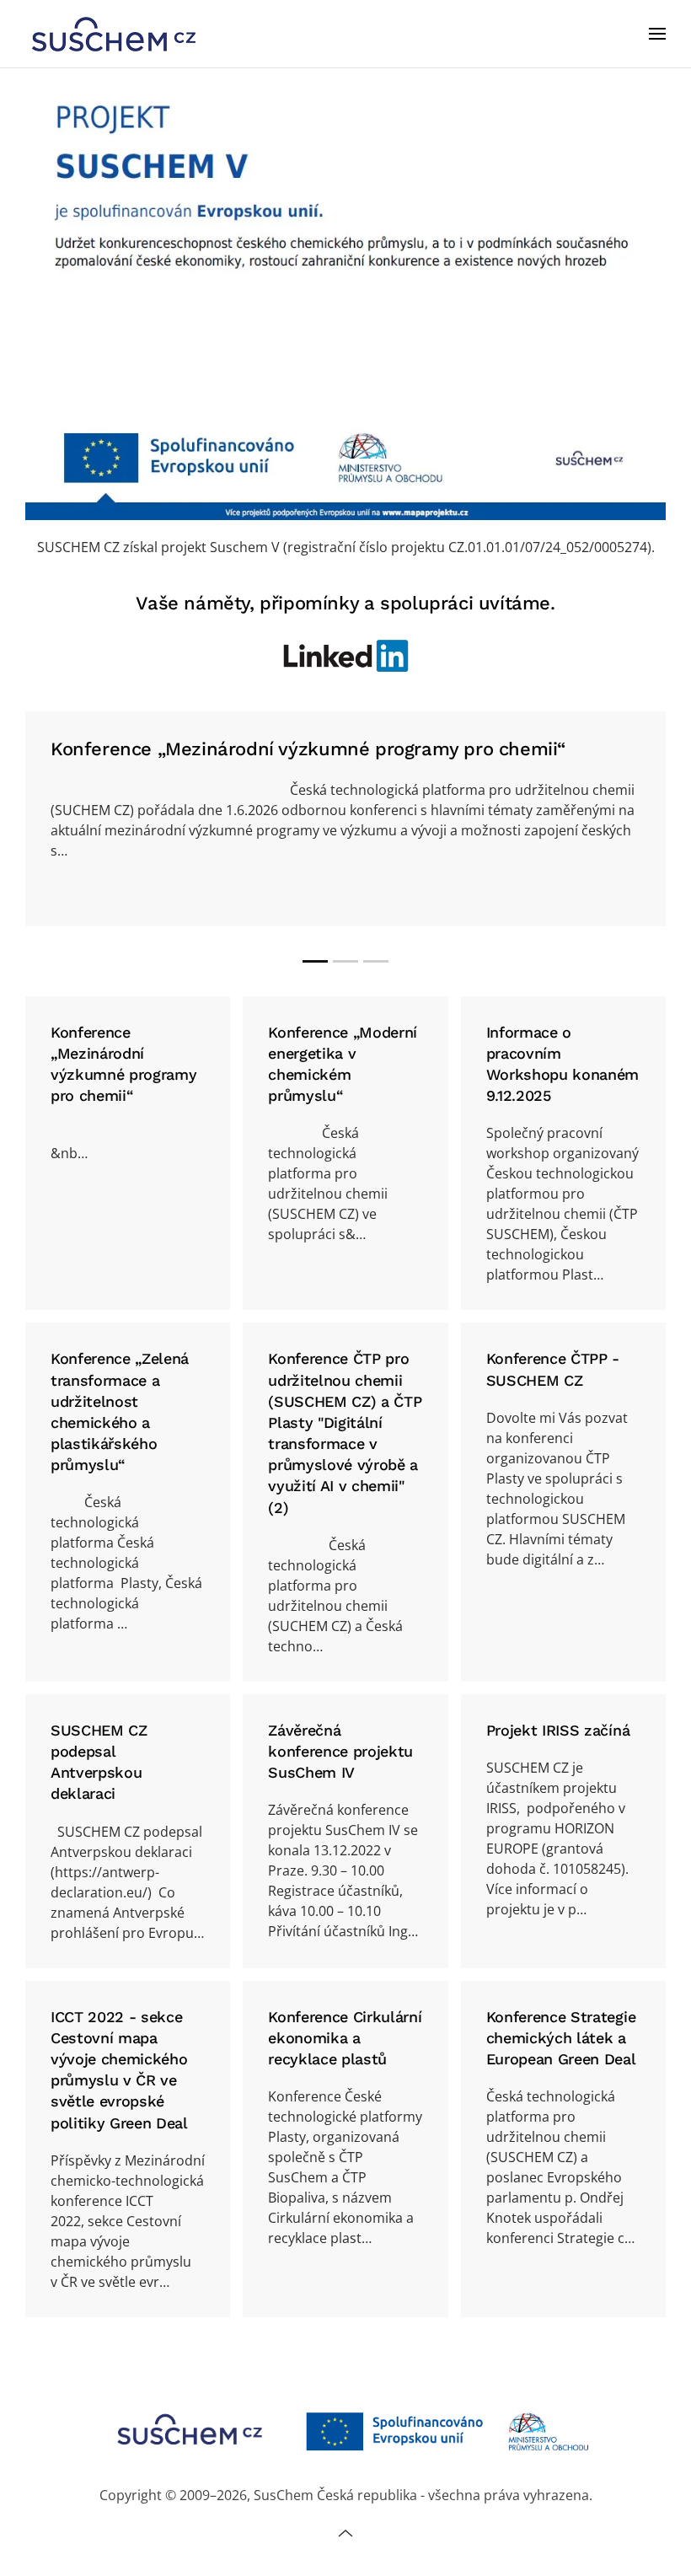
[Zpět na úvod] (114, 34)
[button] (657, 34)
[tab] (315, 961)
